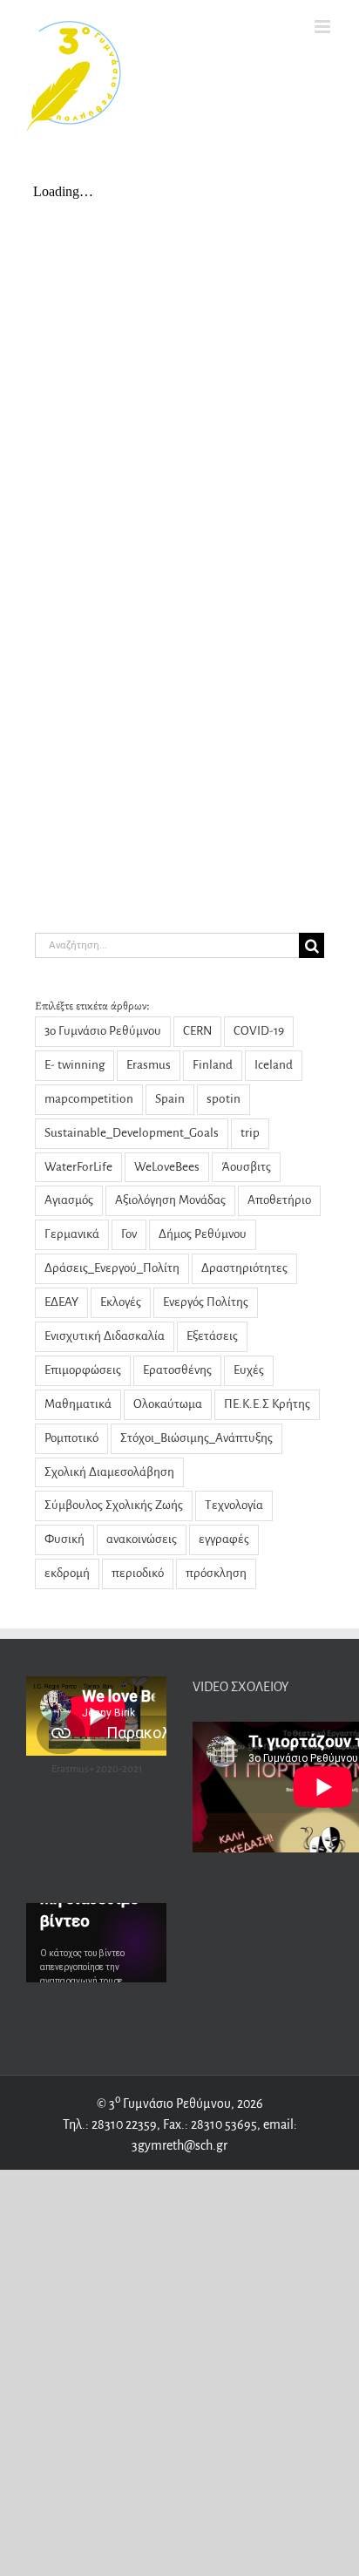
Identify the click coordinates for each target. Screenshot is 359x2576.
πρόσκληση (216, 1573)
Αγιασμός (69, 1200)
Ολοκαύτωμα (168, 1404)
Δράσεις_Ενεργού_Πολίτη (112, 1268)
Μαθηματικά (78, 1404)
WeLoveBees (167, 1167)
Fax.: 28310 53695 (210, 2124)
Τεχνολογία (234, 1505)
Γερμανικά (72, 1234)
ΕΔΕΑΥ (61, 1302)
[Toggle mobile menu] (324, 27)
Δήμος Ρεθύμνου (203, 1234)
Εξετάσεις (212, 1336)
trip (250, 1133)
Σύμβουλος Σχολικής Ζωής (114, 1505)
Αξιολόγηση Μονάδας (170, 1200)
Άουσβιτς (246, 1167)
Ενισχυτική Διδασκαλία (105, 1336)
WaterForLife (78, 1167)
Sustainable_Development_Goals (132, 1133)
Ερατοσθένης (177, 1370)
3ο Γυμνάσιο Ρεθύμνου (103, 1031)
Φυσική (64, 1539)
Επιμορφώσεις (83, 1370)
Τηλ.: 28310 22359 (110, 2124)
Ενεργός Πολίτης (206, 1302)
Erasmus (149, 1065)
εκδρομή (67, 1573)
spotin (224, 1099)
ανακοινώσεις (142, 1539)
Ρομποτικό (71, 1438)
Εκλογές (121, 1302)
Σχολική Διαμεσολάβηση (109, 1472)
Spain (170, 1099)
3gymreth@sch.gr (179, 2145)
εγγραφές (224, 1539)
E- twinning (75, 1065)
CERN (197, 1031)
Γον (129, 1234)
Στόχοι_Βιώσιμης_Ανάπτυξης (196, 1438)
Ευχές (249, 1370)
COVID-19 (259, 1031)
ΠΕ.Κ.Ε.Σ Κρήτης (267, 1404)
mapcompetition (89, 1099)
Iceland (274, 1065)
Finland (213, 1065)
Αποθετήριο (279, 1200)
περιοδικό (138, 1573)
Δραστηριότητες (244, 1268)
